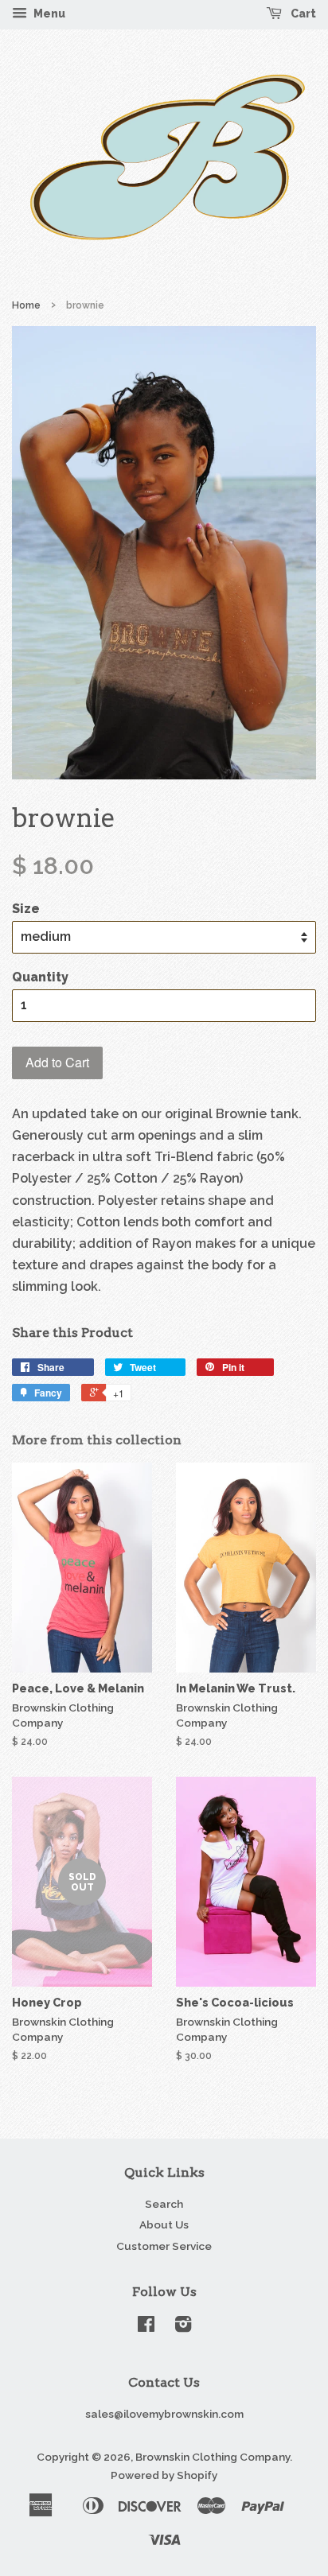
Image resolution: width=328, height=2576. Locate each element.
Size (26, 909)
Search (164, 2204)
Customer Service (164, 2246)
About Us (164, 2224)
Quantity (40, 977)
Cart (302, 14)
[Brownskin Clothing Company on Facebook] (146, 2327)
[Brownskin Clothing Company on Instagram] (183, 2327)
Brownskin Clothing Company (213, 2457)
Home (26, 305)
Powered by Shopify (164, 2475)
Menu (48, 14)
